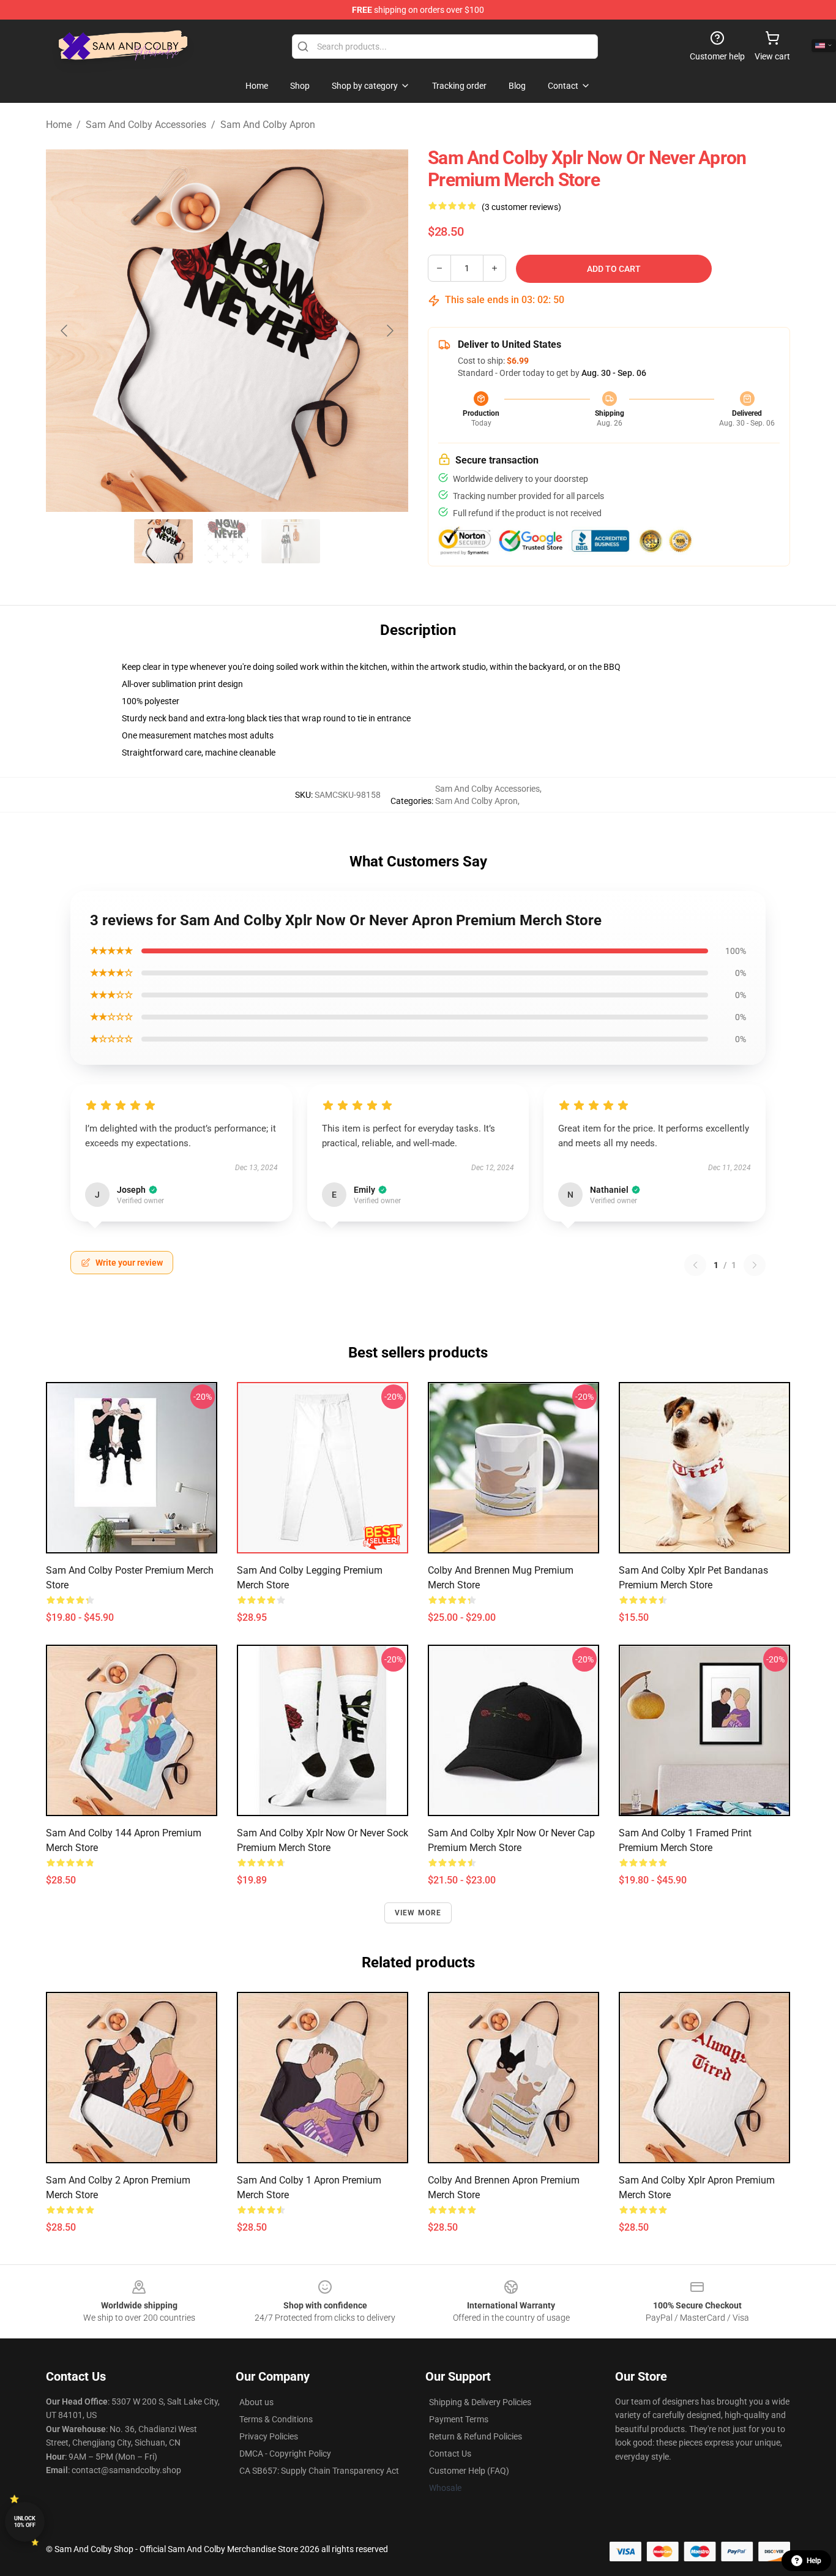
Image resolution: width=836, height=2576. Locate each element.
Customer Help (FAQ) (469, 2471)
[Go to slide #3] (291, 541)
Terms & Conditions (276, 2419)
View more (418, 1913)
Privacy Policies (269, 2436)
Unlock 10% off (25, 2522)
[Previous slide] (65, 331)
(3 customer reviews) (521, 207)
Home (59, 125)
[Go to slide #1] (163, 541)
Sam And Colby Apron (268, 125)
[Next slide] (389, 331)
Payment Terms (459, 2419)
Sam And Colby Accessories (146, 125)
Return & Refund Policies (476, 2436)
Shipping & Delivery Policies (480, 2402)
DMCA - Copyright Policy (285, 2454)
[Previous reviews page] (695, 1265)
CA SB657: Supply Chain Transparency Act (319, 2471)
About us (256, 2402)
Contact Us (450, 2454)
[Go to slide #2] (227, 541)
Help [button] (814, 2561)
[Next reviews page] (755, 1265)
